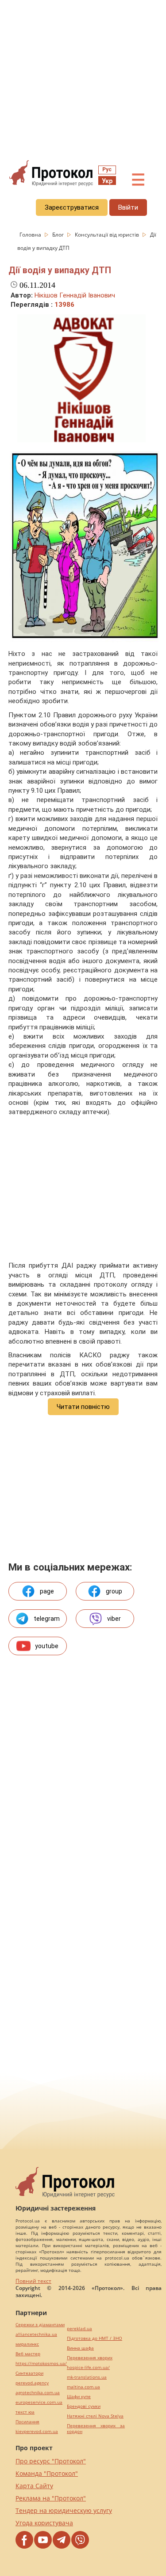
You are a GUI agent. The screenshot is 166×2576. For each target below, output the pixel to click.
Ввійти (128, 207)
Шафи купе (79, 2397)
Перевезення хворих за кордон (96, 2429)
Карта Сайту (34, 2486)
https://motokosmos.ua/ (41, 2363)
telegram (47, 1619)
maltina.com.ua (83, 2387)
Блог (59, 235)
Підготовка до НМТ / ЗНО (95, 2338)
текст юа (25, 2412)
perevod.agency (32, 2383)
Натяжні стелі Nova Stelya (95, 2416)
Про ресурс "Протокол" (51, 2461)
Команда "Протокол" (47, 2473)
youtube (47, 1646)
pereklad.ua (79, 2329)
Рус (107, 169)
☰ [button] (138, 180)
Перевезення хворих (90, 2358)
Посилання (27, 2422)
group (114, 1591)
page (47, 1591)
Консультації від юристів (108, 235)
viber (114, 1619)
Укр (107, 181)
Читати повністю (83, 1407)
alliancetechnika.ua (36, 2334)
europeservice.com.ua (39, 2402)
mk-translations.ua (87, 2377)
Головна (31, 235)
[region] (83, 80)
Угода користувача (44, 2523)
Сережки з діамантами (40, 2325)
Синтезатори (29, 2373)
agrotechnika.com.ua (38, 2393)
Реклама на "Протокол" (51, 2498)
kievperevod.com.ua (37, 2431)
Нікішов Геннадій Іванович (75, 295)
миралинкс (27, 2344)
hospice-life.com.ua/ (88, 2367)
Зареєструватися (72, 207)
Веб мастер (28, 2354)
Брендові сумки (84, 2406)
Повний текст (33, 2281)
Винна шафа (80, 2348)
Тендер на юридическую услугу (64, 2510)
